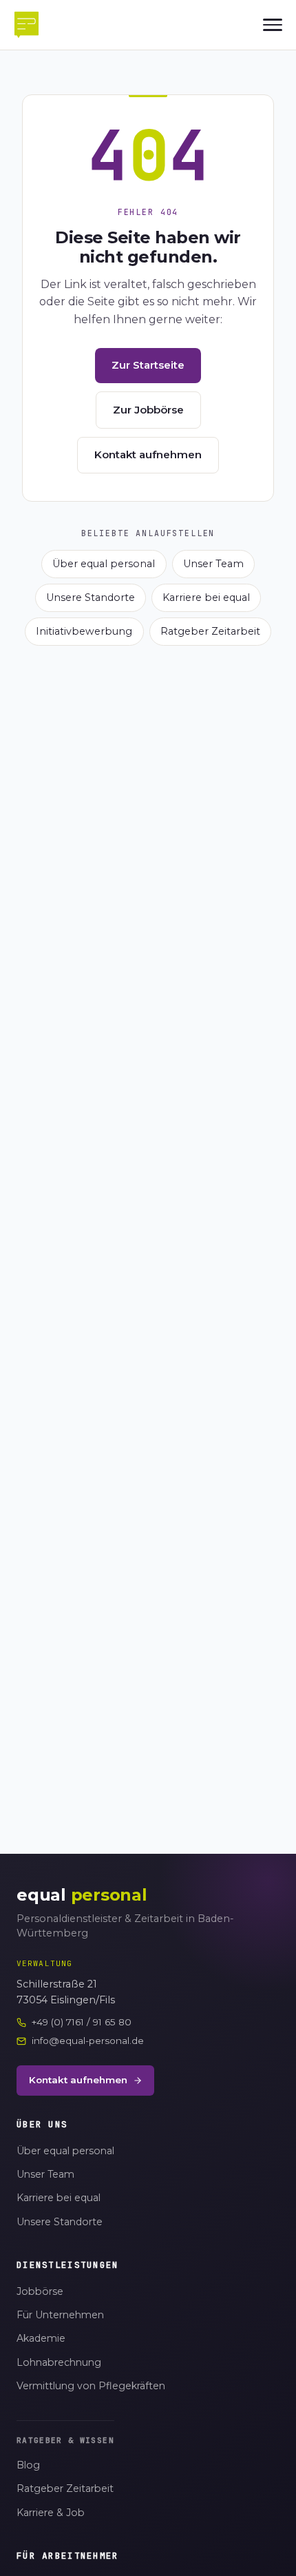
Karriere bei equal (206, 597)
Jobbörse (40, 2291)
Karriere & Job (51, 2513)
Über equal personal (104, 564)
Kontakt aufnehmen (148, 454)
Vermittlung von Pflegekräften (91, 2386)
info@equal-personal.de (88, 2041)
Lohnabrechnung (59, 2362)
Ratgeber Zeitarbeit (210, 631)
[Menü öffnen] (273, 25)
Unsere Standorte (91, 597)
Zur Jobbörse (148, 410)
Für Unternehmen (60, 2315)
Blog (28, 2465)
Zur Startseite (148, 365)
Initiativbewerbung (84, 631)
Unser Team (213, 564)
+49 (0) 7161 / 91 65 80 (82, 2022)
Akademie (41, 2338)
